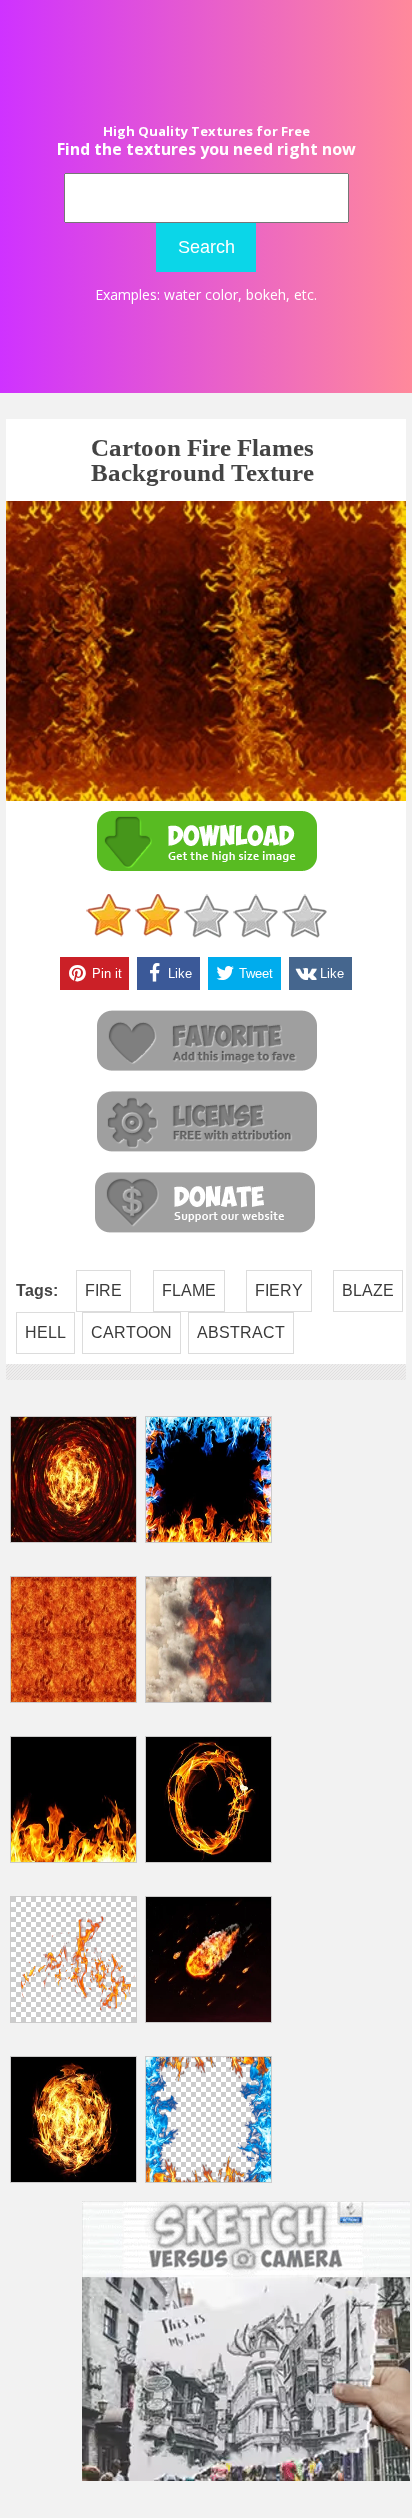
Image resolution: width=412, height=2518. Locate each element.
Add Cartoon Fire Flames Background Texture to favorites (206, 1041)
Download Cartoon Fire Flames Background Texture (206, 841)
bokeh (266, 294)
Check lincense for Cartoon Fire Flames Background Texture (206, 1122)
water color (201, 294)
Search (206, 247)
